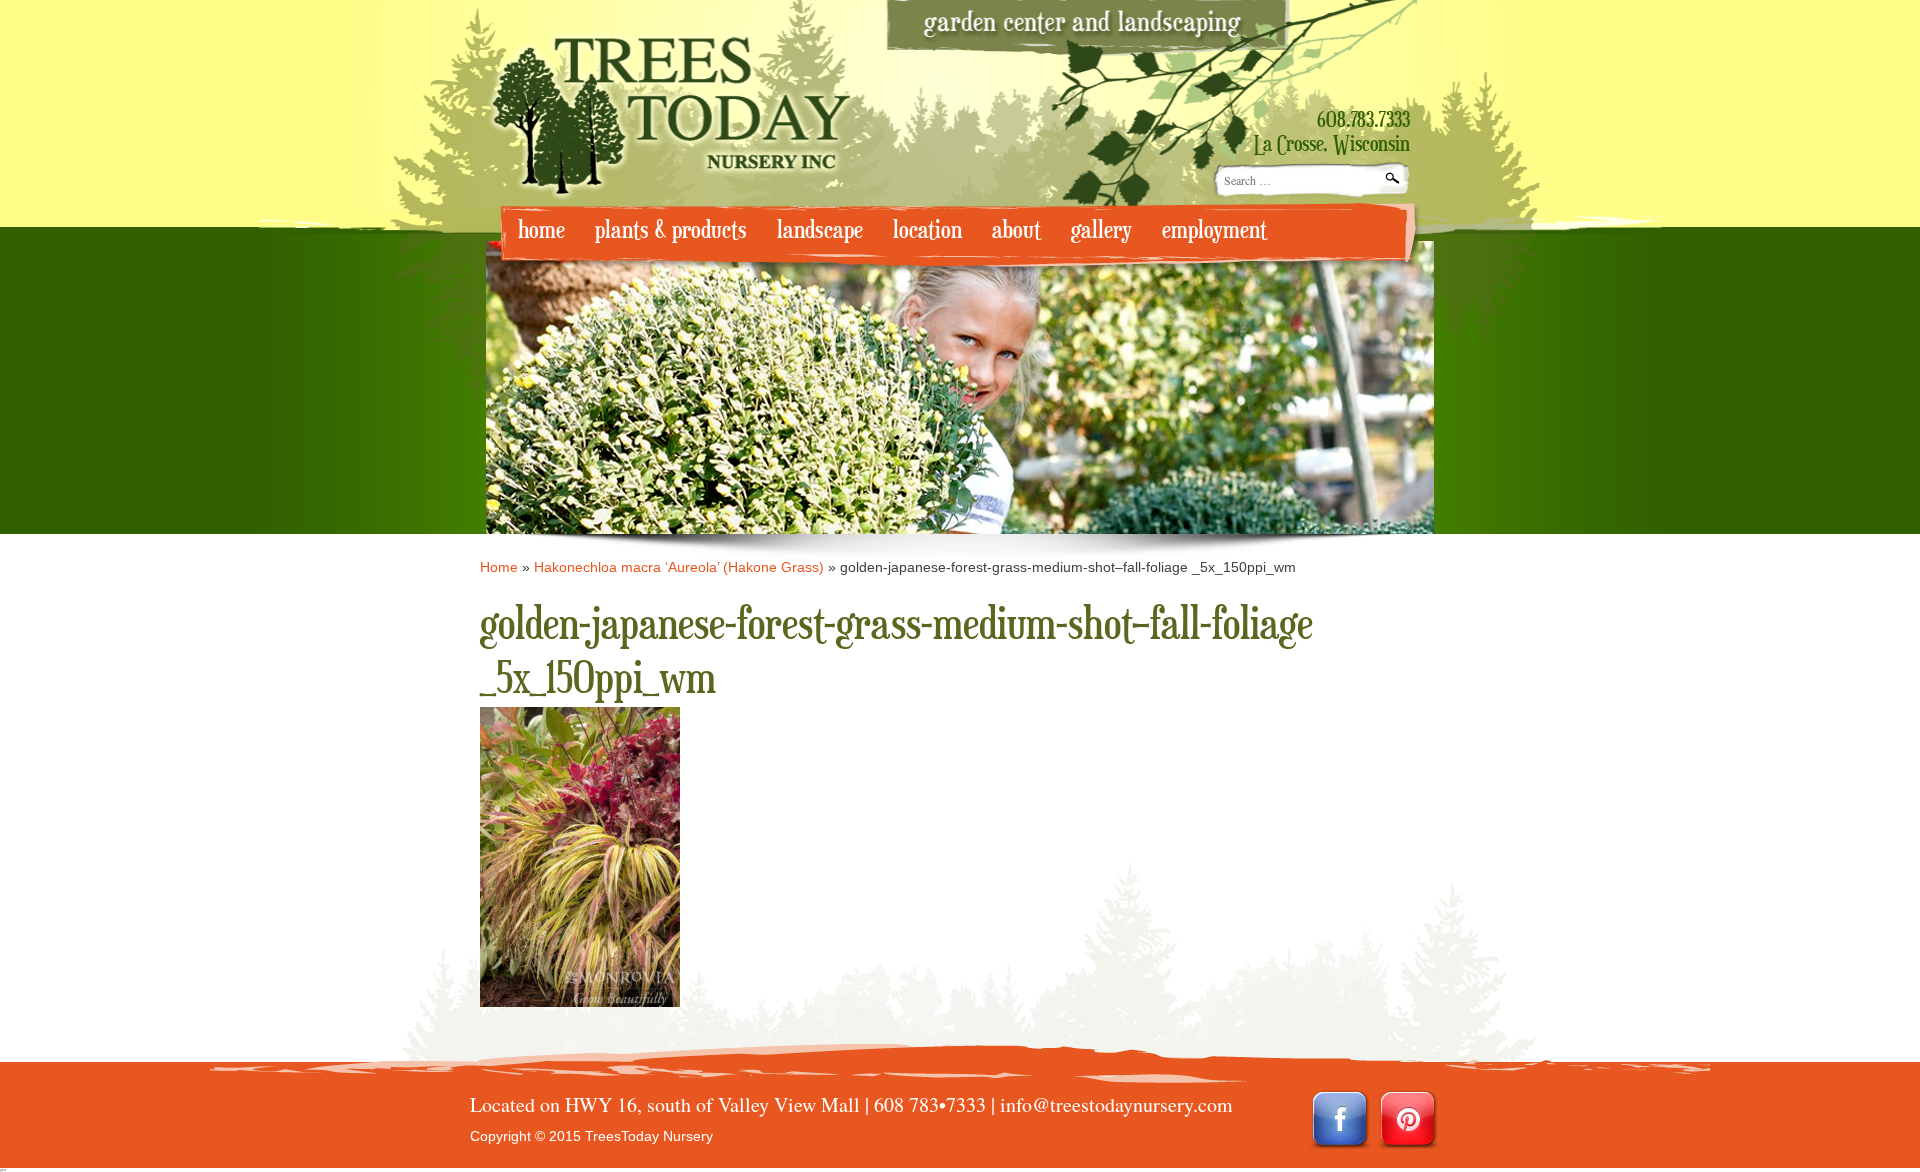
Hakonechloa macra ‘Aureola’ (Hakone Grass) (679, 567)
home (541, 230)
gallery (1101, 230)
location (927, 230)
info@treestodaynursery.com (1116, 1104)
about (1016, 230)
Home (499, 567)
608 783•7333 (930, 1104)
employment (1214, 230)
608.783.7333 (1363, 121)
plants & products (671, 230)
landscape (820, 230)
